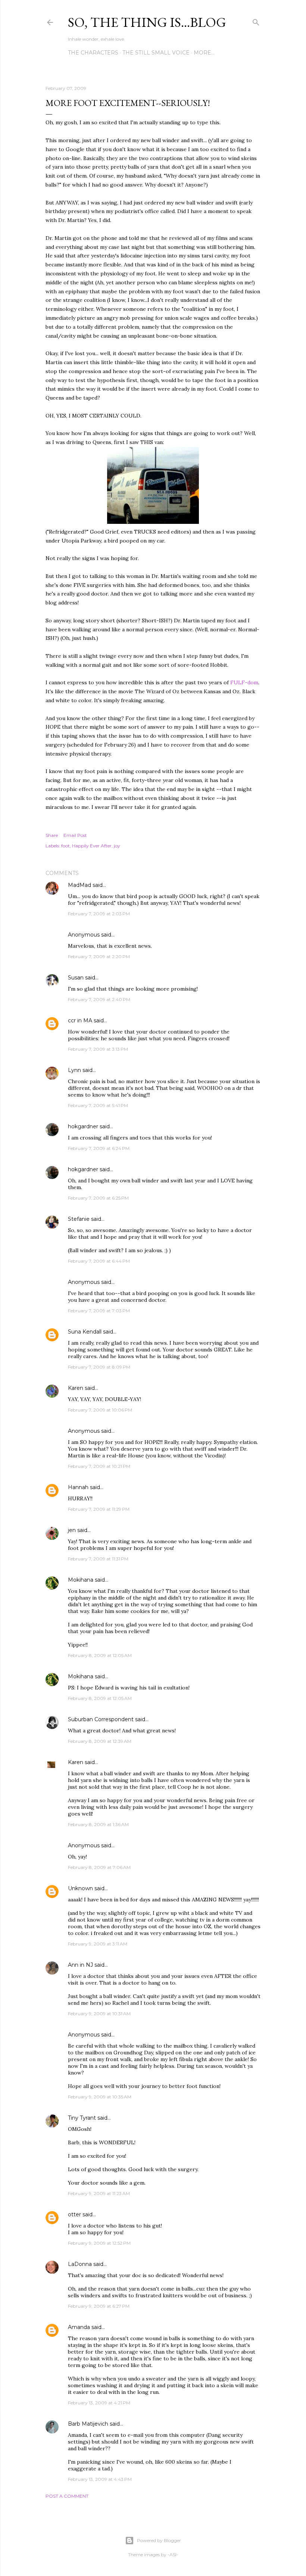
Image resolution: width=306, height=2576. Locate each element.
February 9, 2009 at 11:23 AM (99, 2193)
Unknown (80, 1888)
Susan (76, 978)
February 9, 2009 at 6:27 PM (99, 2306)
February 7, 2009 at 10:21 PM (99, 1466)
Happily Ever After (92, 846)
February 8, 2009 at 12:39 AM (100, 1741)
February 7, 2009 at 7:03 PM (99, 1311)
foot (65, 846)
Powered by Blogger (159, 2540)
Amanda (79, 2327)
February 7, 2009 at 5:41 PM (98, 1105)
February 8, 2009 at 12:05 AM (100, 1655)
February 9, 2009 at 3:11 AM (98, 1944)
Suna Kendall (85, 1332)
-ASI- (173, 2555)
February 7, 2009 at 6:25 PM (98, 1198)
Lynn (74, 1070)
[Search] (256, 21)
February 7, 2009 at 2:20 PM (99, 956)
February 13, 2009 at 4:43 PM (100, 2479)
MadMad (79, 885)
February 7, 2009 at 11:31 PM (98, 1559)
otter (74, 2214)
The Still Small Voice (156, 53)
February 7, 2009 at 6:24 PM (99, 1148)
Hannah (78, 1487)
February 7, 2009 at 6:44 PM (99, 1261)
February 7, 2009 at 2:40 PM (99, 999)
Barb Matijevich (88, 2424)
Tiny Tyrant (82, 2118)
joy (117, 846)
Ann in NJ (80, 1965)
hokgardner (83, 1126)
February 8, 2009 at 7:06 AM (99, 1867)
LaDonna (80, 2264)
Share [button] (52, 835)
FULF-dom (244, 682)
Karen (76, 1388)
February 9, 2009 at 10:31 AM (99, 2014)
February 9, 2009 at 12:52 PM (99, 2243)
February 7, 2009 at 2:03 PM (99, 914)
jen (72, 1530)
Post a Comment (67, 2496)
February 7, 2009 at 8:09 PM (99, 1367)
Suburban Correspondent (101, 1719)
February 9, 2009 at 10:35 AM (100, 2097)
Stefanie (79, 1219)
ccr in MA (80, 1020)
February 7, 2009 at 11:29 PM (99, 1509)
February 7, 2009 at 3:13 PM (98, 1049)
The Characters (93, 53)
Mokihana (81, 1580)
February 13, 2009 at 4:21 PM (99, 2403)
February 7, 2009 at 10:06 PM (100, 1410)
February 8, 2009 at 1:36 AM (98, 1824)
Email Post (75, 835)
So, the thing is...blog (147, 22)
